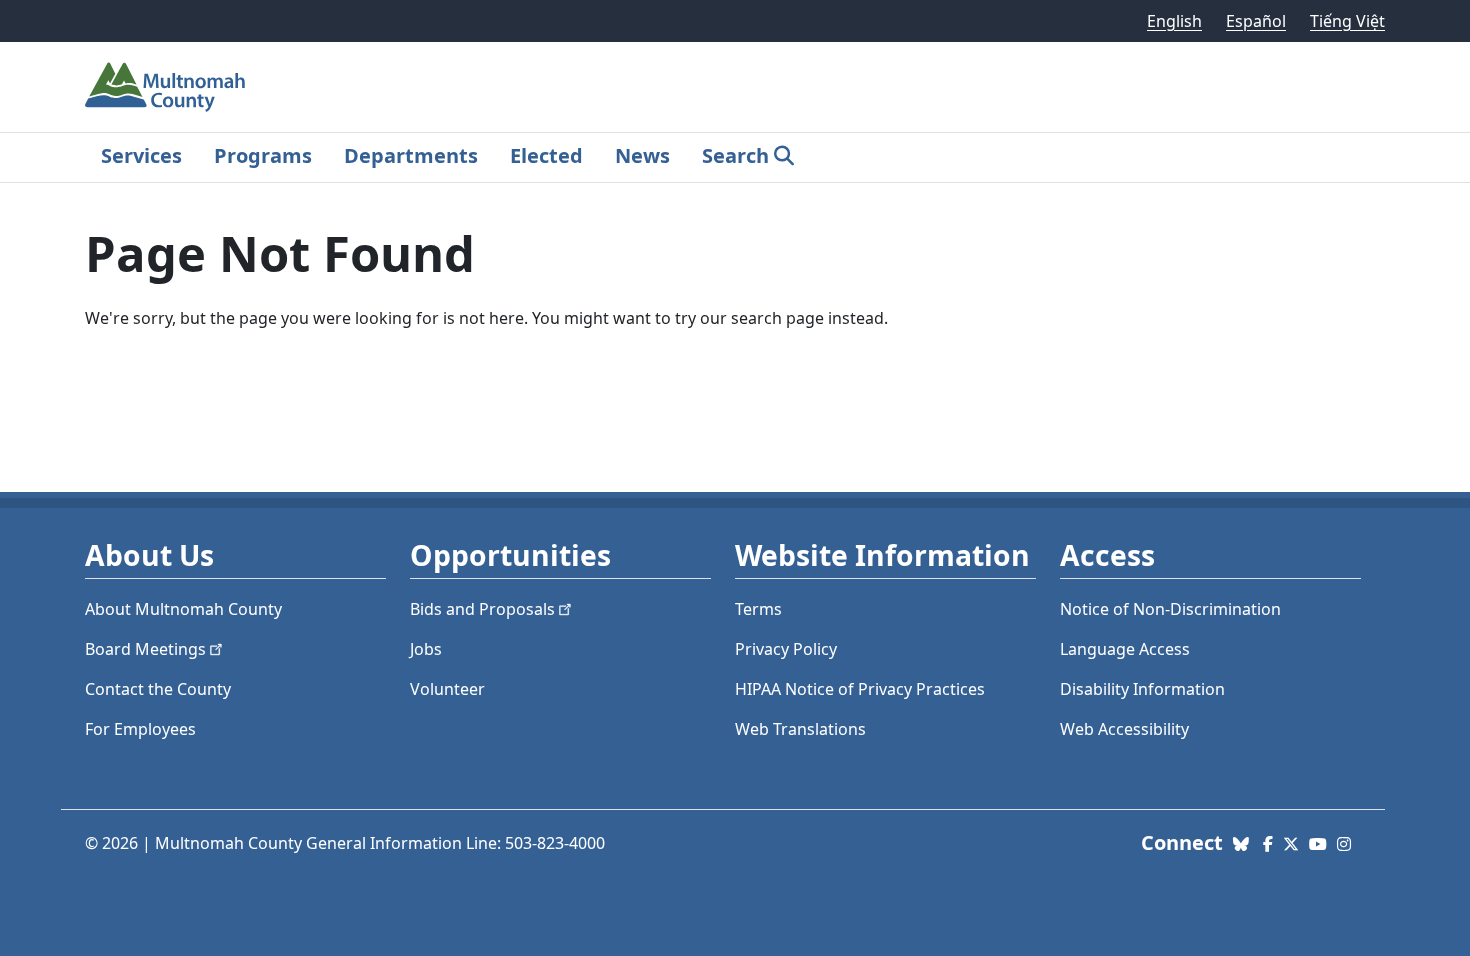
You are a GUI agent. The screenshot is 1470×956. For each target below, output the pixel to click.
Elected (546, 155)
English (1174, 21)
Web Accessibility (1124, 729)
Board (145, 649)
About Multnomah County (183, 609)
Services (141, 155)
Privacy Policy (786, 649)
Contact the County (158, 689)
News (642, 155)
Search (735, 155)
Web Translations (800, 729)
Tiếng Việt (1347, 21)
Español (1256, 21)
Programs (263, 155)
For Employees (140, 729)
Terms (758, 609)
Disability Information (1142, 689)
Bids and (482, 609)
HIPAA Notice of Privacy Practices (860, 689)
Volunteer (447, 689)
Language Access (1125, 649)
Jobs (426, 649)
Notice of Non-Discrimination (1170, 609)
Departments (411, 155)
